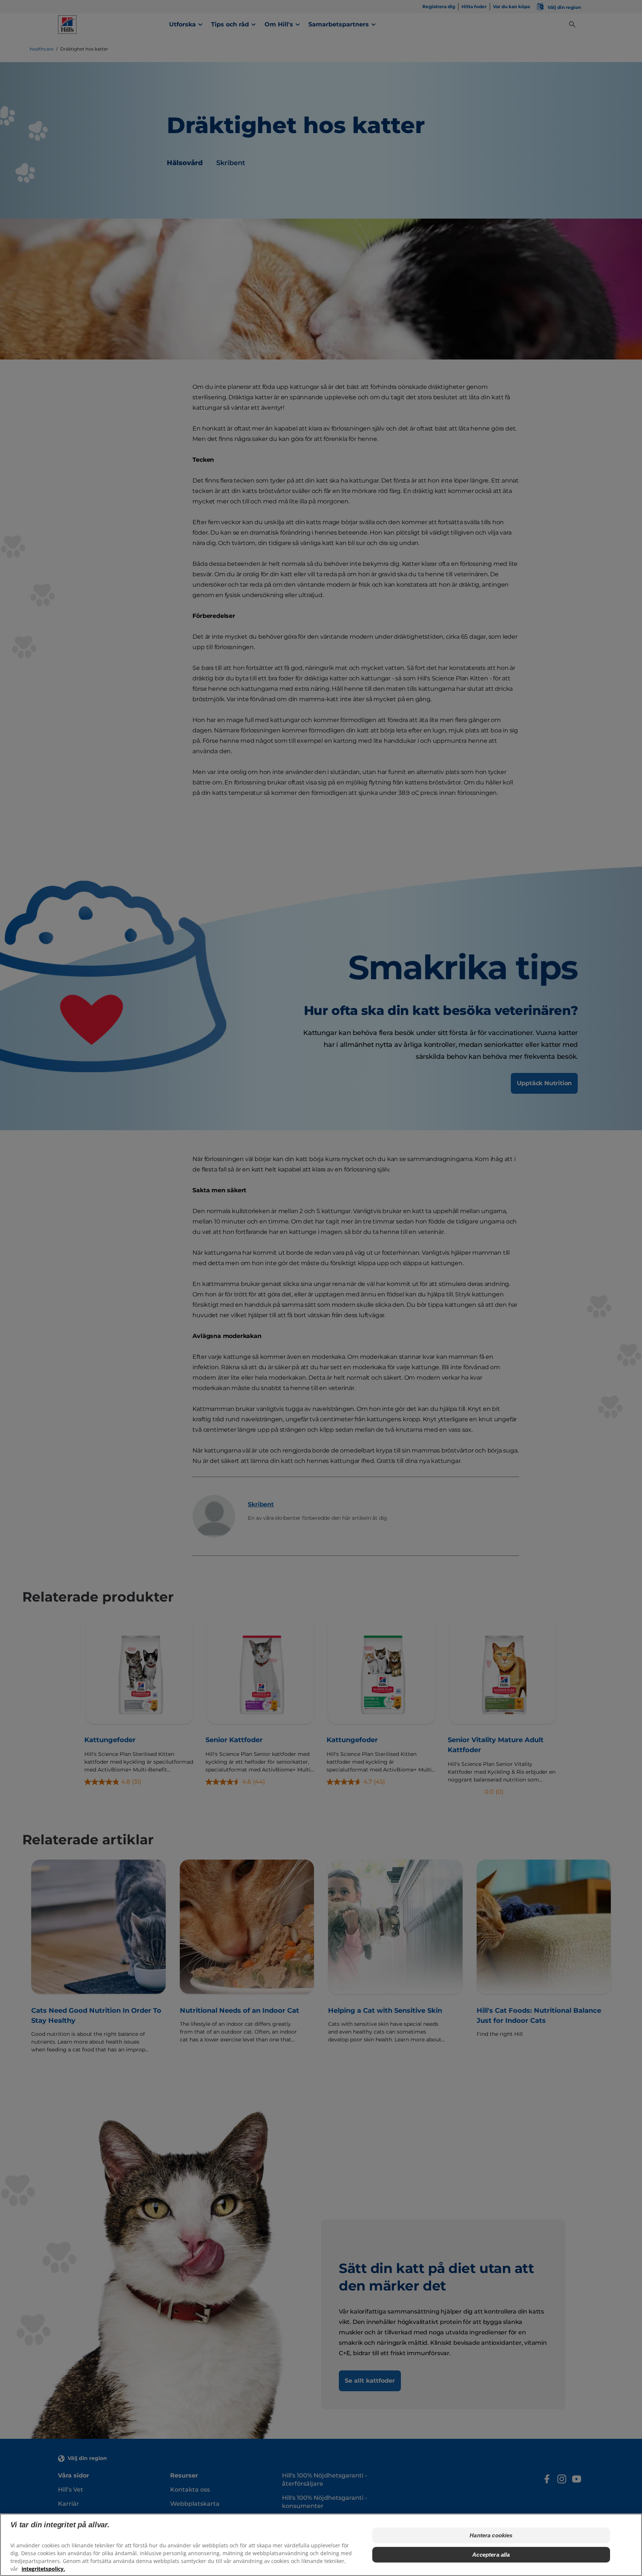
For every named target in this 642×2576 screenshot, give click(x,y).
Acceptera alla (491, 2555)
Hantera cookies (491, 2535)
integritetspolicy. (43, 2569)
